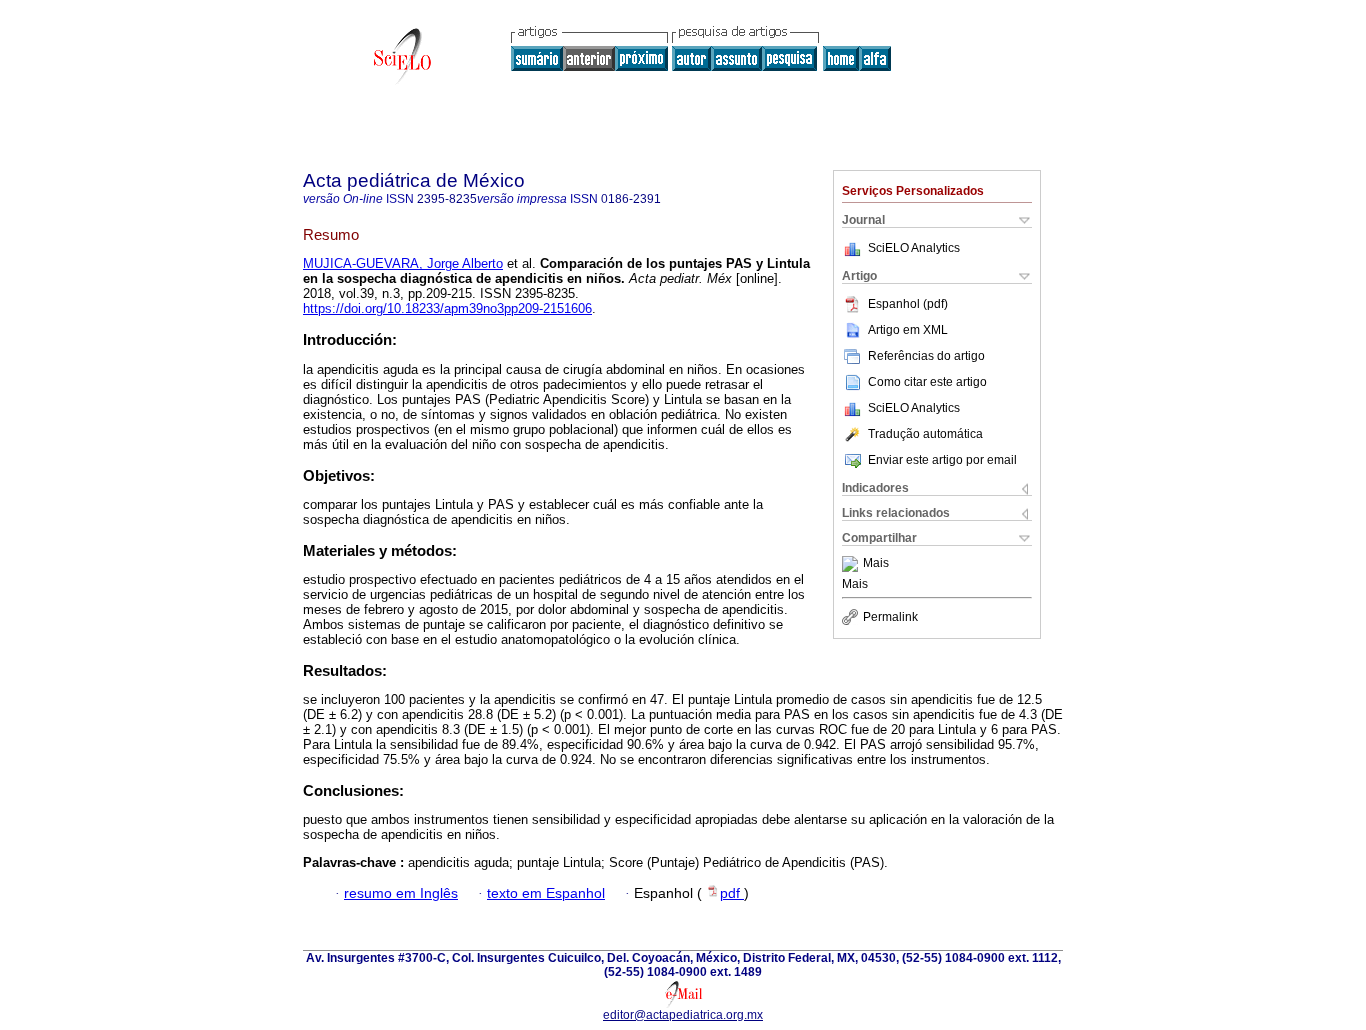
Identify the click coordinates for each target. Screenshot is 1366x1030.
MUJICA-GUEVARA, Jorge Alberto (403, 263)
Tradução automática (925, 434)
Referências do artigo (926, 356)
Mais (876, 564)
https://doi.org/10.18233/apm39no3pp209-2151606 (447, 308)
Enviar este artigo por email (942, 460)
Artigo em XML (908, 330)
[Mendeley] (852, 564)
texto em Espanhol (546, 893)
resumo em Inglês (401, 893)
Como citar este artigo (927, 382)
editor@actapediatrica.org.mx (683, 1015)
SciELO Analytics (914, 248)
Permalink (890, 617)
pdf (732, 893)
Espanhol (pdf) (908, 304)
